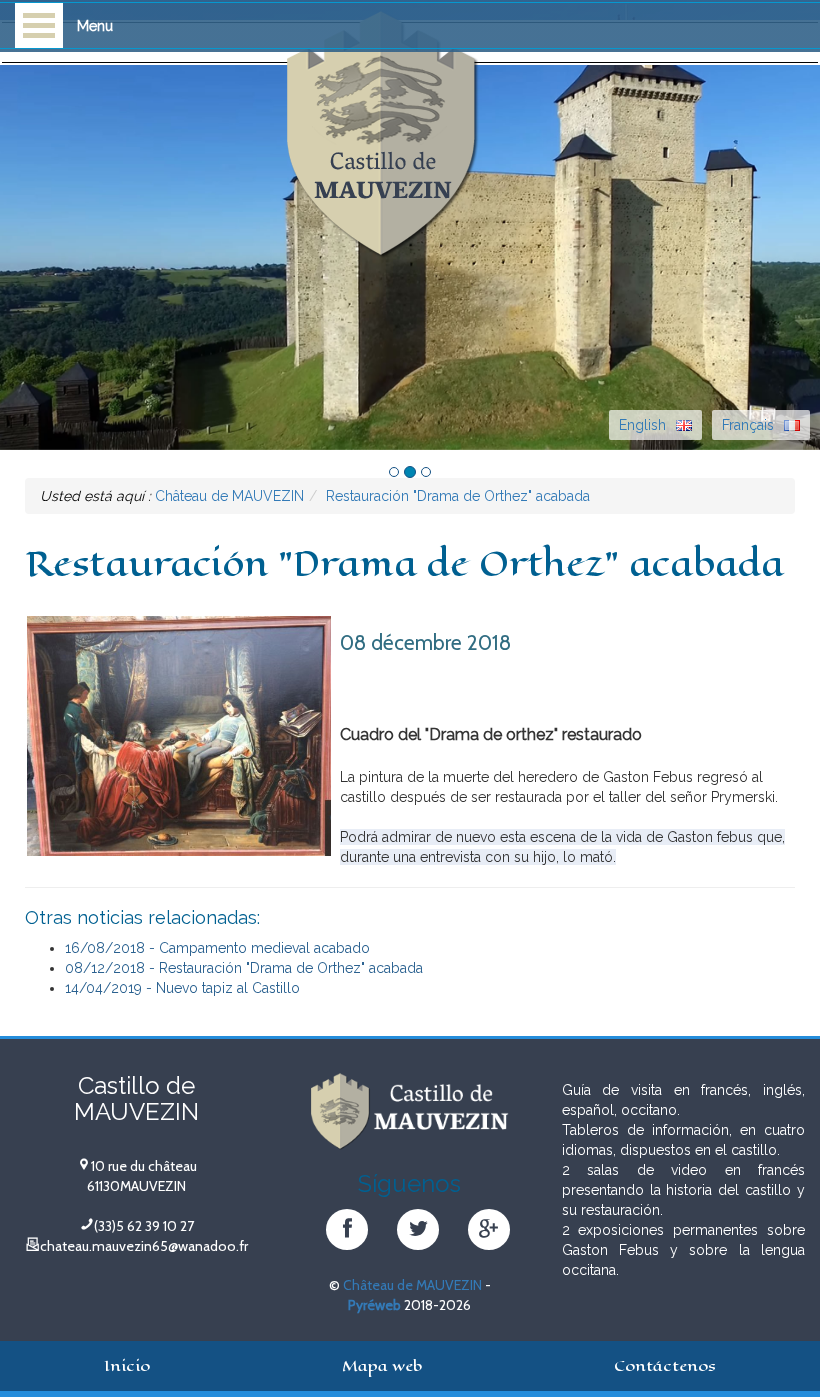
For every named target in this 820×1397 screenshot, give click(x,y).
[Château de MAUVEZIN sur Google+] (488, 1232)
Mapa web (382, 1365)
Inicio (127, 1365)
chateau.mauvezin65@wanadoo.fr (144, 1246)
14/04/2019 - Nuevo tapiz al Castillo (182, 988)
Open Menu (39, 25)
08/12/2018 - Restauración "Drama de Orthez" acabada (244, 968)
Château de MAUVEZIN (412, 1285)
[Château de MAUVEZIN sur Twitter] (417, 1232)
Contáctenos (665, 1365)
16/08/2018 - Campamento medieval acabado (217, 948)
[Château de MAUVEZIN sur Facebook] (346, 1232)
